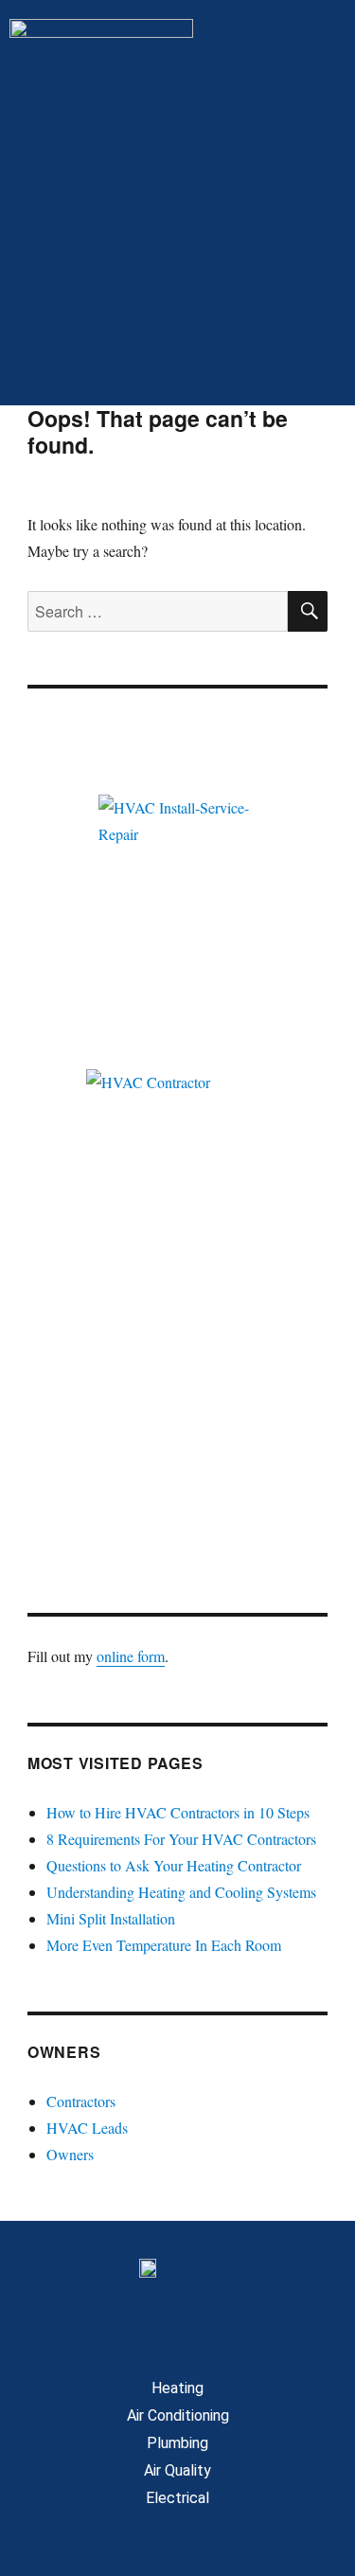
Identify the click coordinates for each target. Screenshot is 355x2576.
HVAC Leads (87, 2128)
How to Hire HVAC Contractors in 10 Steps (178, 1812)
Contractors (81, 2101)
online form (131, 1656)
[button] (177, 367)
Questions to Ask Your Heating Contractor (174, 1865)
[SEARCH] (308, 611)
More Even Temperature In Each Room (164, 1945)
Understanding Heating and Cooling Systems (181, 1892)
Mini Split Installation (111, 1918)
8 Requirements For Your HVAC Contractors (181, 1839)
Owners (70, 2154)
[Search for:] (158, 611)
